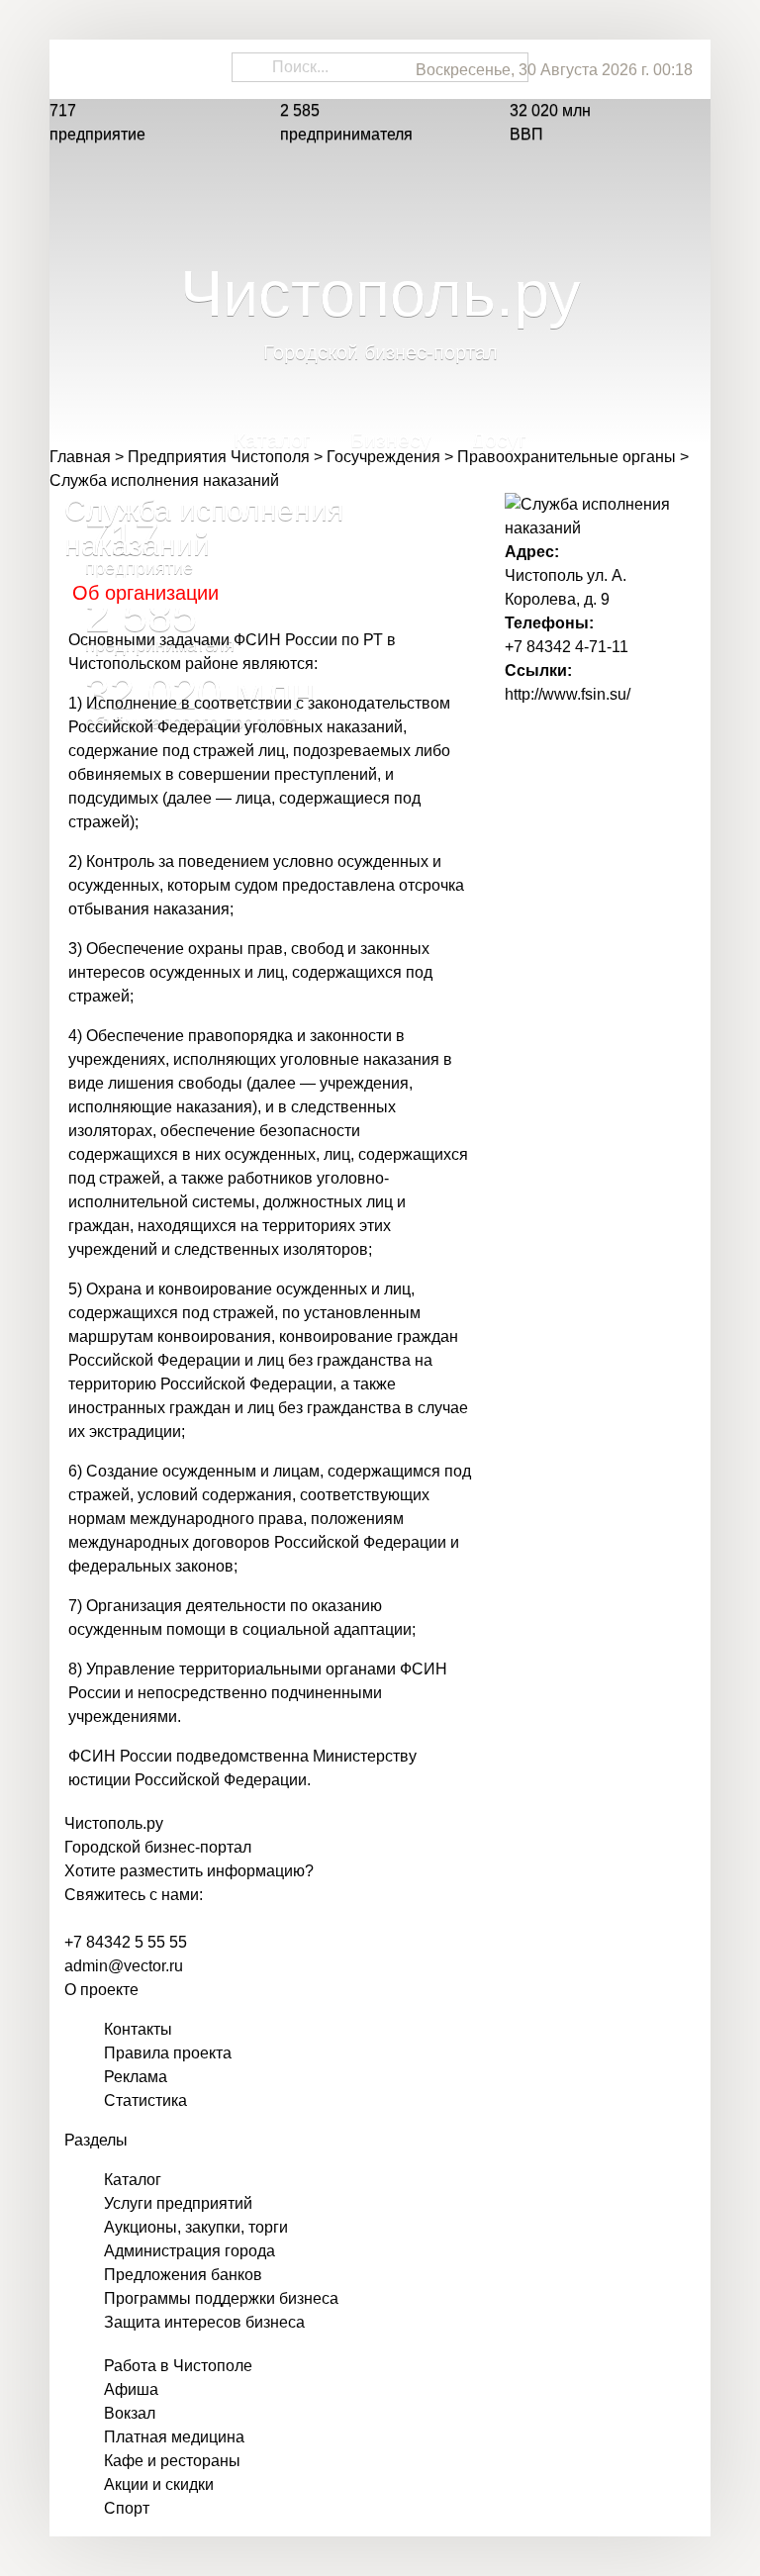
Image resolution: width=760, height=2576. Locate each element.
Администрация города (190, 2251)
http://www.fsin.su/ (568, 694)
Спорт (127, 2508)
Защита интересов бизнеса (204, 2322)
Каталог (272, 446)
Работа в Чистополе (178, 2366)
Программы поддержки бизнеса (221, 2298)
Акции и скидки (159, 2484)
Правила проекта (168, 2053)
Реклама (136, 2077)
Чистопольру (114, 1823)
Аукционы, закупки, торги (196, 2227)
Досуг (499, 446)
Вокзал (130, 2413)
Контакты (138, 2029)
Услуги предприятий (178, 2203)
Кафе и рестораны (172, 2461)
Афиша (131, 2389)
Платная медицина (174, 2437)
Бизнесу (391, 446)
